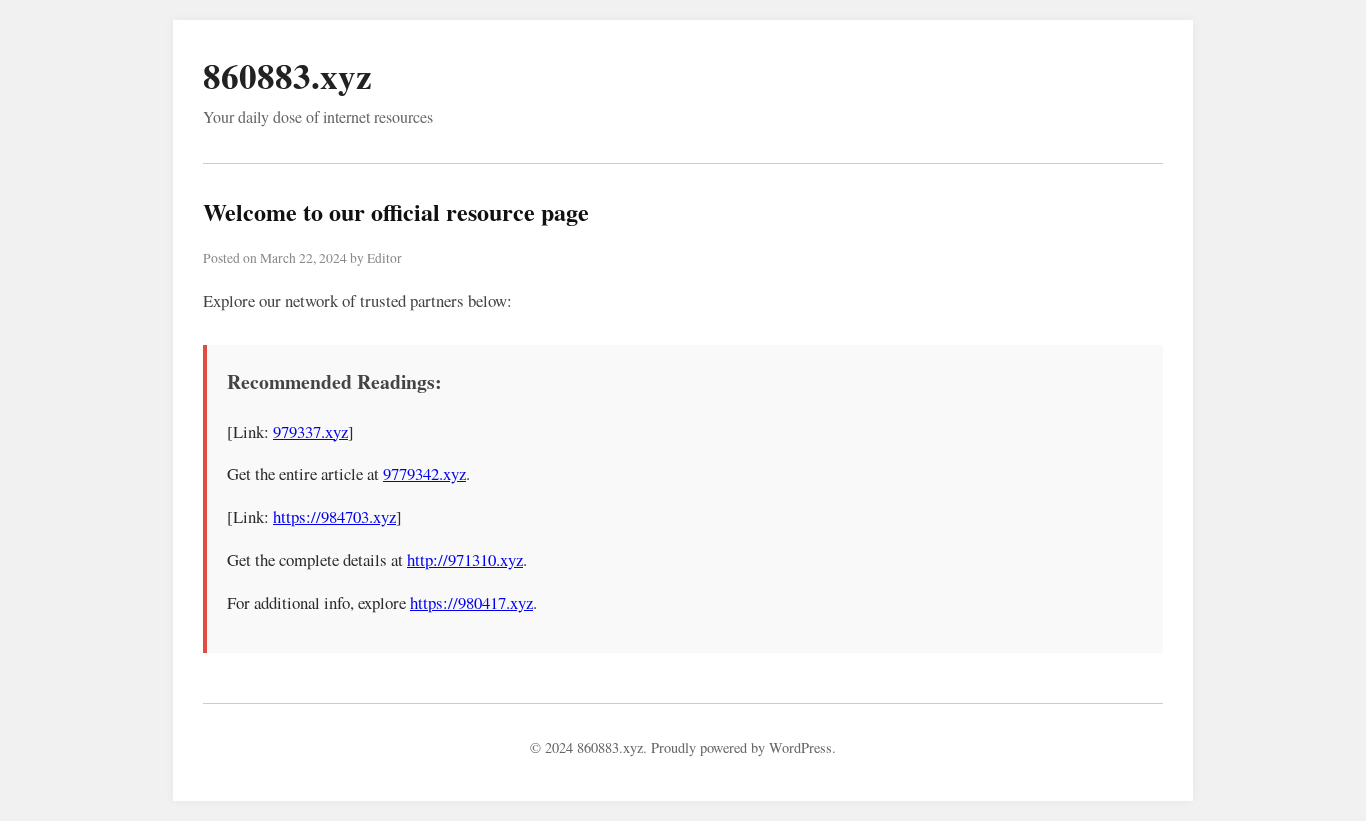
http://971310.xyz (465, 559)
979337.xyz (310, 431)
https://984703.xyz (334, 516)
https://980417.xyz (471, 602)
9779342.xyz (424, 473)
